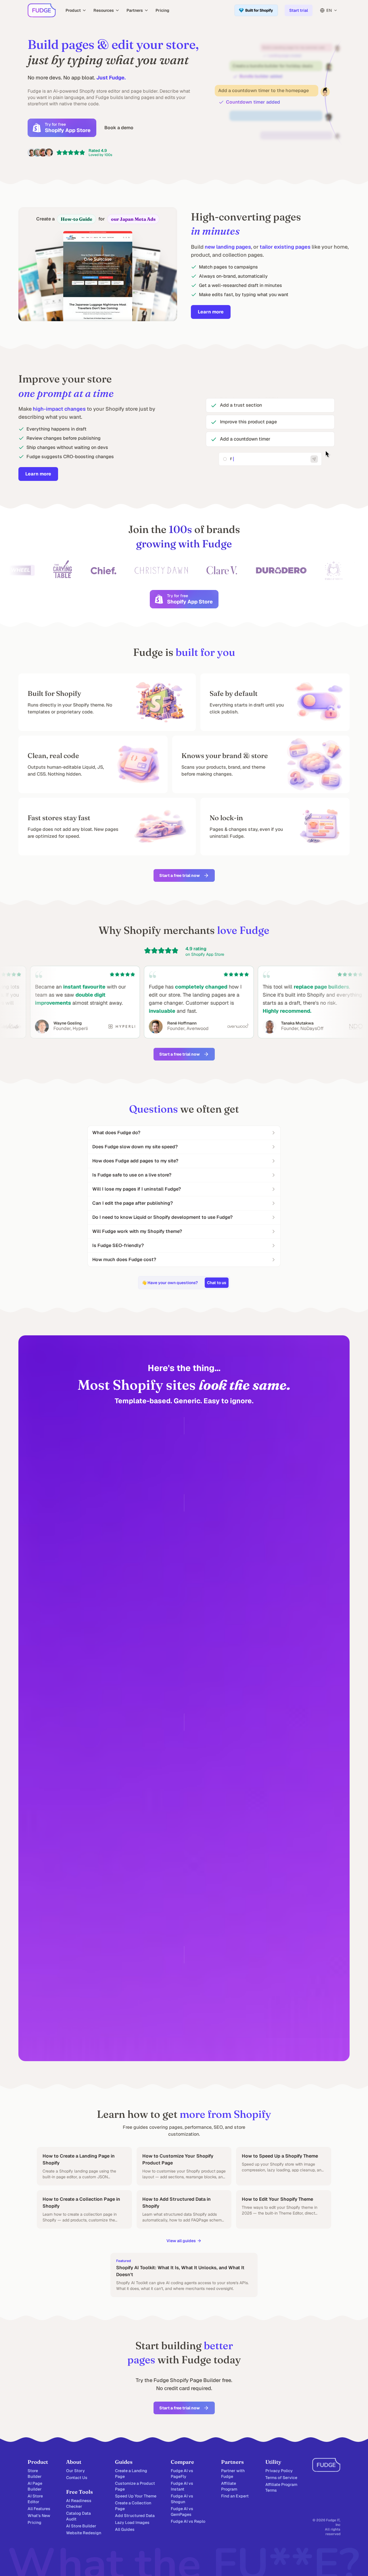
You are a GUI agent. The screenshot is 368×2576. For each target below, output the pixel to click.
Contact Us (77, 2478)
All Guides (125, 2529)
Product (73, 10)
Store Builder (35, 2474)
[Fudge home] (42, 10)
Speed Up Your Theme (136, 2496)
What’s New (39, 2516)
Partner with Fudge (233, 2474)
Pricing (162, 10)
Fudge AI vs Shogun (182, 2499)
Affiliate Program (229, 2486)
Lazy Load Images (132, 2522)
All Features (39, 2509)
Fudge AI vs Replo (188, 2521)
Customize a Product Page (135, 2486)
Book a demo (119, 128)
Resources (104, 10)
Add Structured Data (135, 2516)
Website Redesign (84, 2533)
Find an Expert (235, 2496)
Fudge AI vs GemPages (182, 2512)
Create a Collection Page (133, 2506)
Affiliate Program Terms (281, 2487)
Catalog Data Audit (78, 2516)
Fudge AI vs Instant (182, 2486)
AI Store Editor (35, 2499)
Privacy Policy (279, 2471)
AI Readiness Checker (79, 2503)
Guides (124, 2462)
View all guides (181, 2241)
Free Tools (79, 2492)
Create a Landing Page (131, 2474)
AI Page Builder (35, 2486)
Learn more (211, 312)
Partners (135, 10)
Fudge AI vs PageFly (182, 2474)
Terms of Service (281, 2478)
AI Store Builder (81, 2526)
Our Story (75, 2471)
